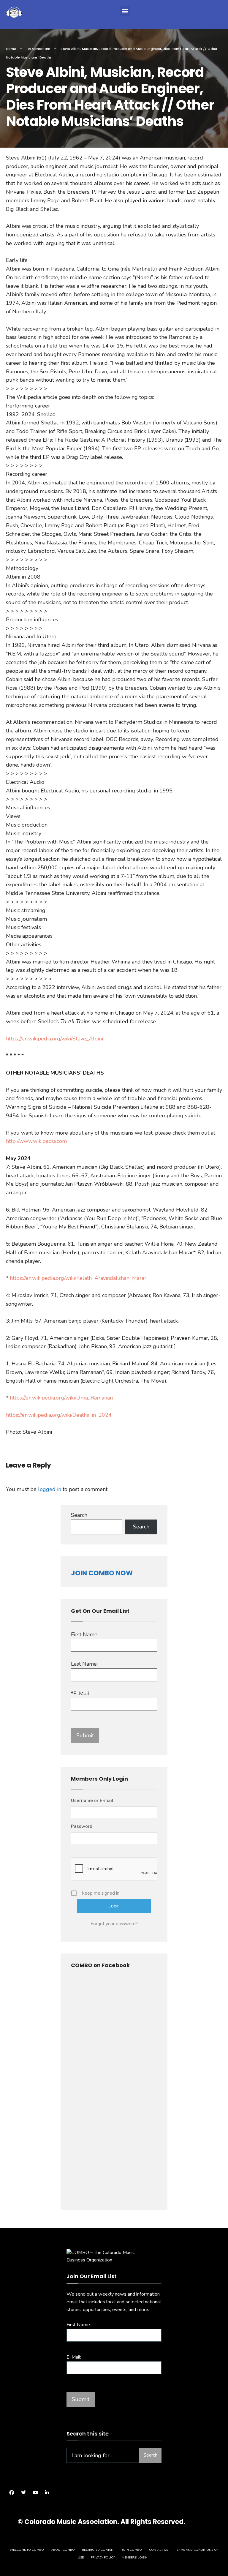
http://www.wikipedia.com (36, 1141)
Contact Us (159, 2550)
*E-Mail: (81, 1694)
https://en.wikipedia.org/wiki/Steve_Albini (54, 1039)
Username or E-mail (92, 1800)
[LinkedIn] (47, 2493)
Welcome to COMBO (27, 2550)
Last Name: (84, 1664)
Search (79, 1515)
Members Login (135, 2558)
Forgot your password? (114, 1924)
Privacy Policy (103, 2558)
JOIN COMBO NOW (102, 1573)
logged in (50, 1489)
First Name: (85, 1634)
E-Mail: (74, 2357)
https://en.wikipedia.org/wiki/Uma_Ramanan (61, 1398)
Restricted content (98, 2550)
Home (11, 49)
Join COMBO (132, 2550)
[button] (125, 11)
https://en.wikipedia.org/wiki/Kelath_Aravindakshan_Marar (77, 1278)
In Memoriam (39, 49)
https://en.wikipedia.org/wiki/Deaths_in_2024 (59, 1415)
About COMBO (63, 2550)
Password (82, 1826)
